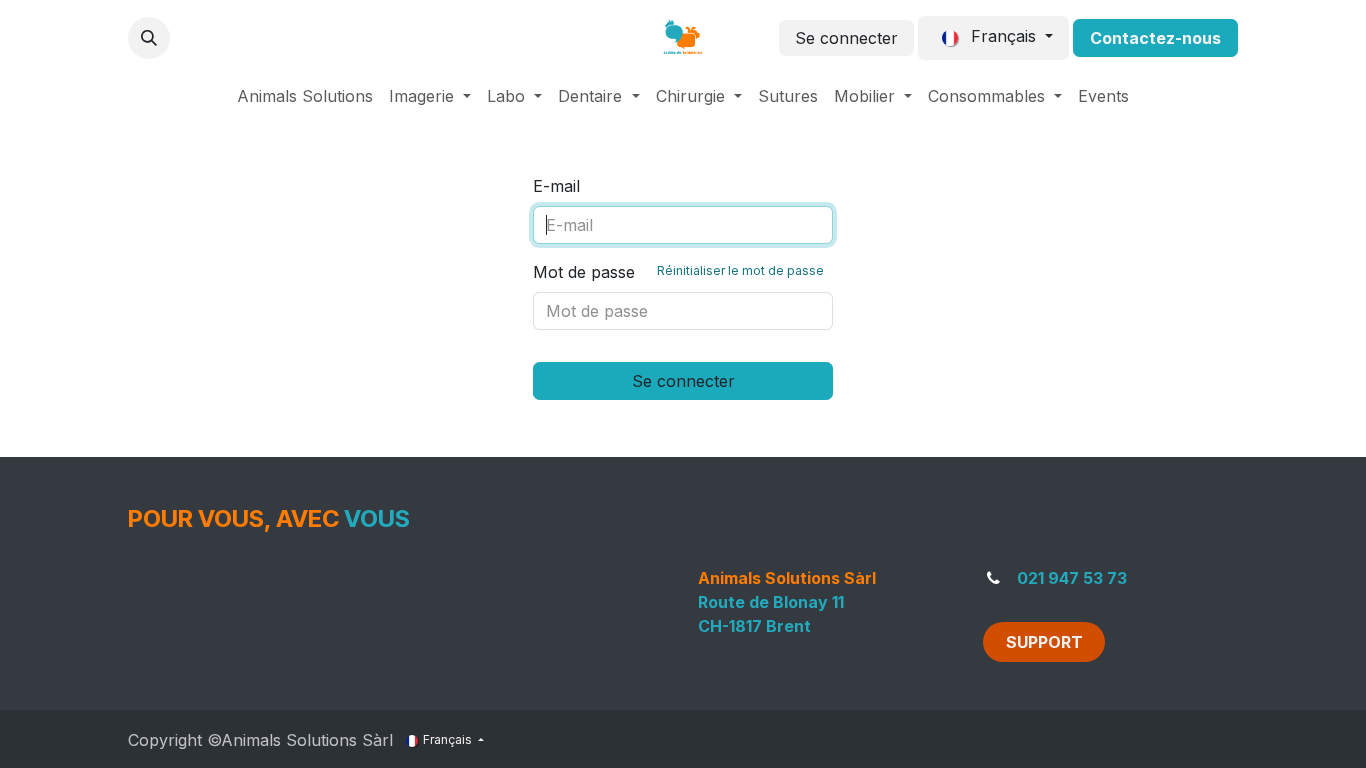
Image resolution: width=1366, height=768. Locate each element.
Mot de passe (678, 272)
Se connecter (846, 38)
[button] (149, 38)
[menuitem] (305, 96)
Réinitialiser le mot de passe (740, 270)
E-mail (556, 186)
